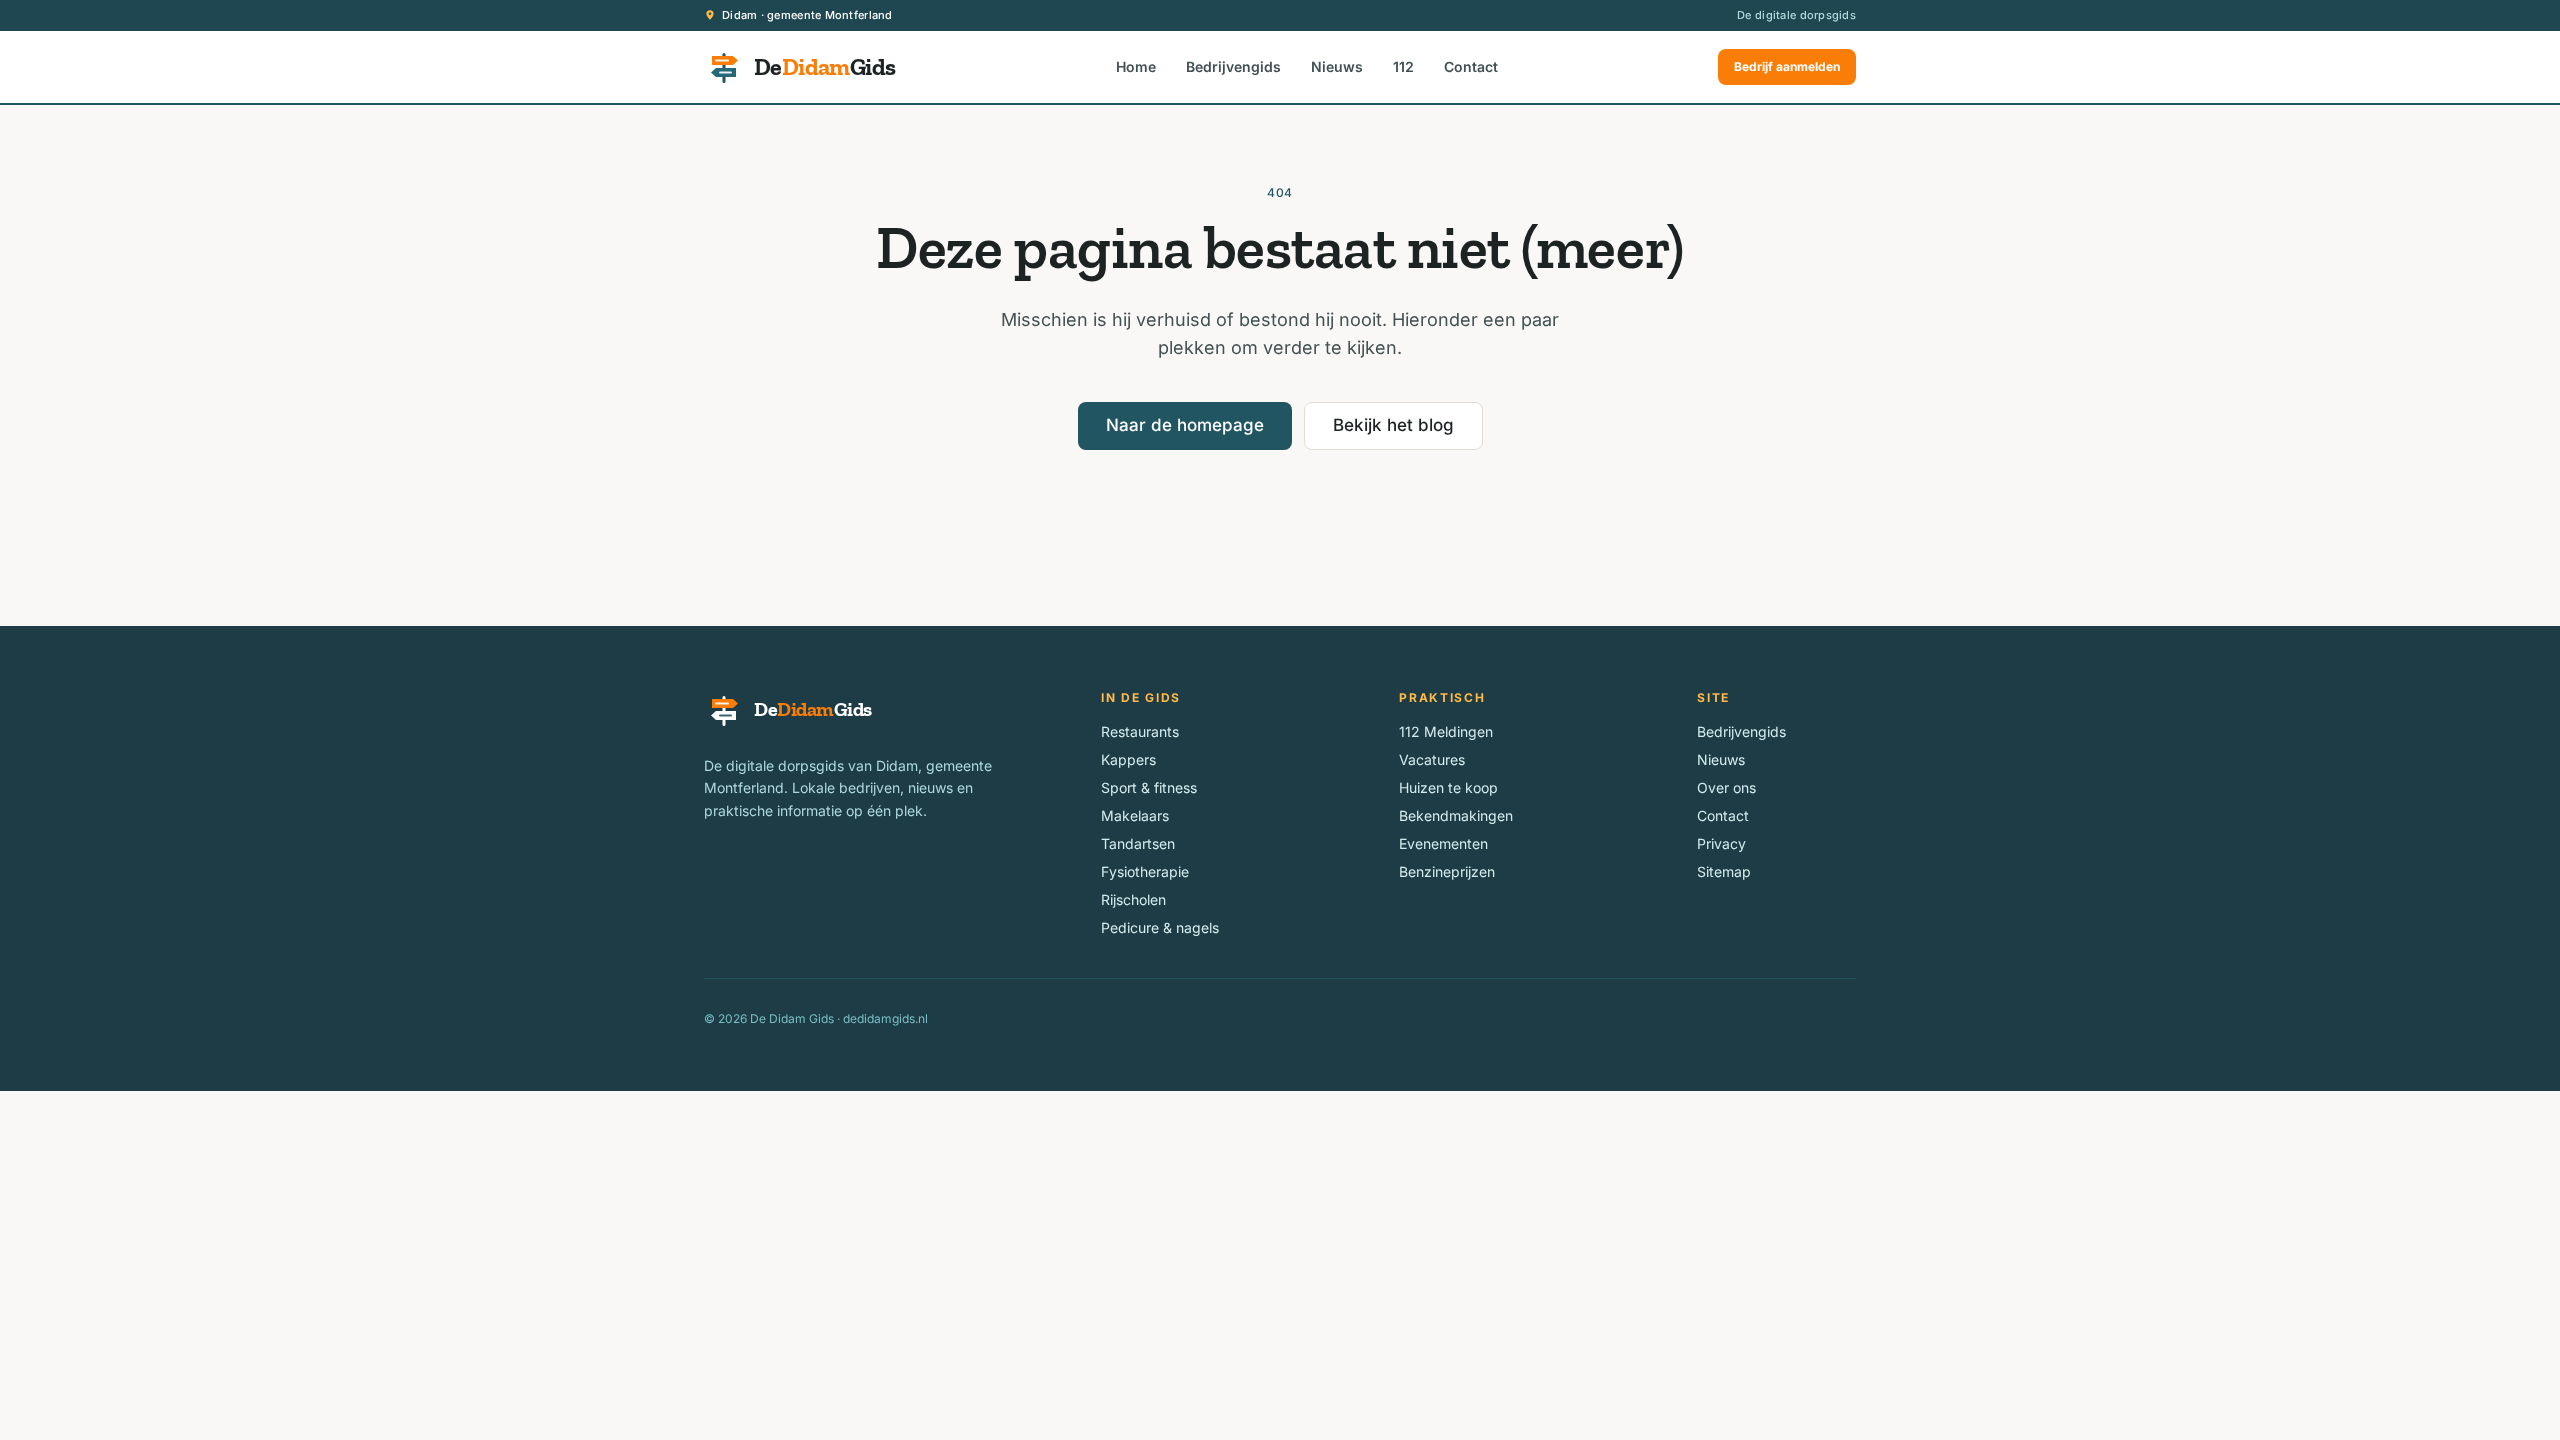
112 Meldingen (1446, 731)
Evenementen (1443, 843)
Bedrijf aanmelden (1787, 66)
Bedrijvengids (1233, 66)
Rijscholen (1133, 899)
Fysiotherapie (1145, 871)
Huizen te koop (1448, 787)
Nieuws (1337, 66)
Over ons (1726, 787)
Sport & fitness (1149, 787)
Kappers (1128, 759)
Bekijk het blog (1393, 425)
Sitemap (1724, 871)
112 (1403, 66)
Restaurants (1140, 731)
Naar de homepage (1185, 425)
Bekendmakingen (1456, 815)
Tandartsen (1138, 843)
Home (1136, 66)
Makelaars (1135, 815)
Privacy (1721, 843)
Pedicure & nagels (1160, 927)
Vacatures (1432, 759)
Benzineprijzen (1447, 871)
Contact (1471, 66)
